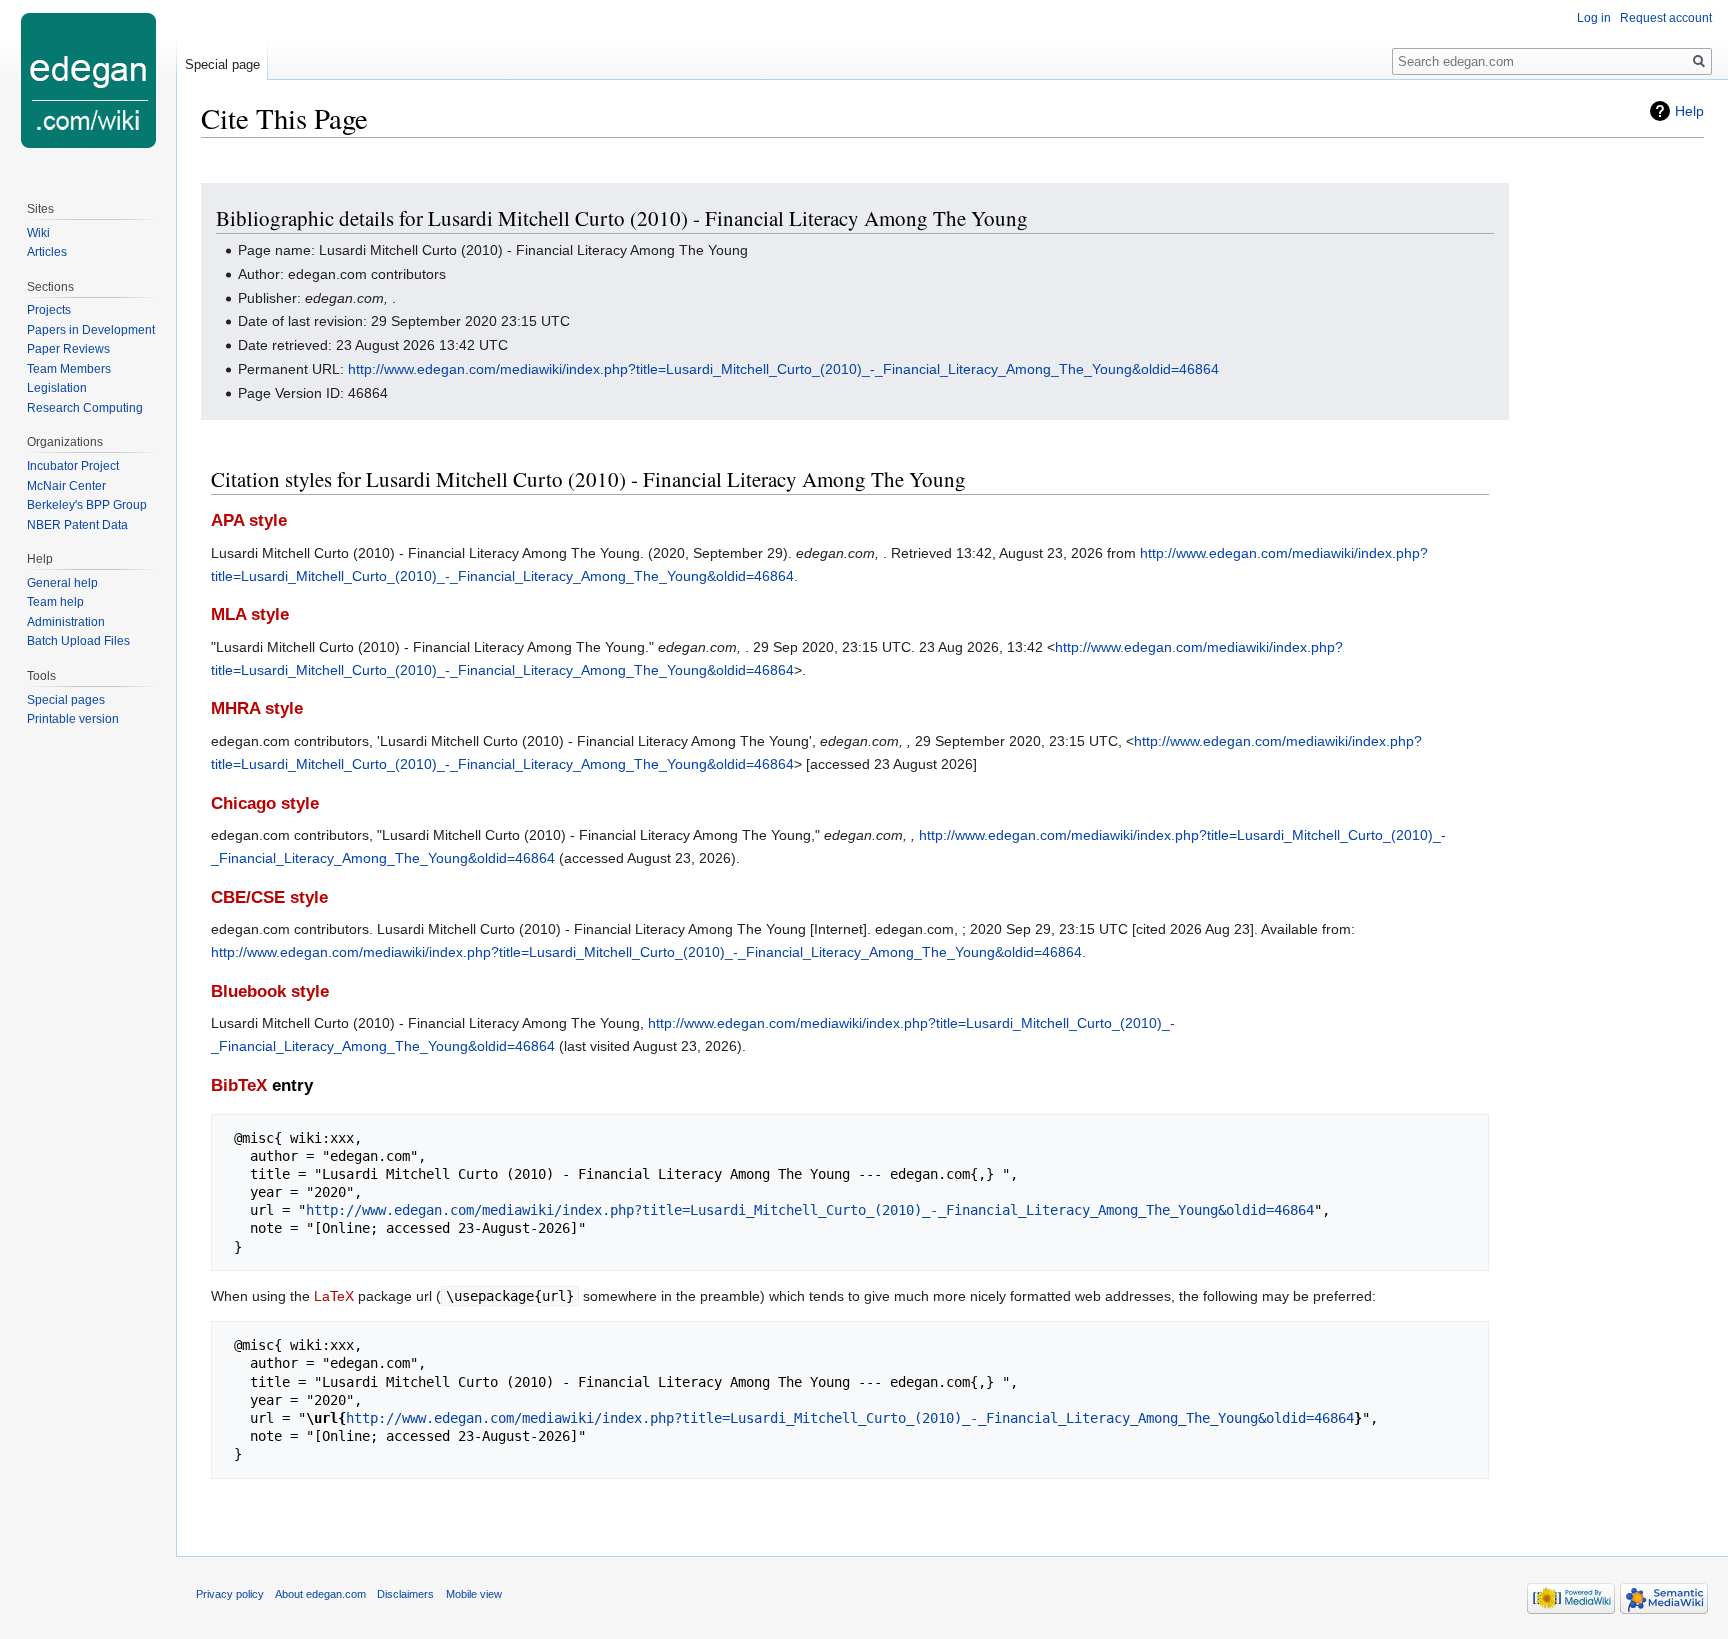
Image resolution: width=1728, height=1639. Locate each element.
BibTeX (239, 1085)
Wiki (38, 233)
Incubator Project (73, 466)
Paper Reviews (68, 349)
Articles (47, 252)
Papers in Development (91, 330)
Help (1689, 111)
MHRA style (257, 708)
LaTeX (334, 1296)
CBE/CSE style (269, 897)
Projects (49, 310)
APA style (249, 520)
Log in (1594, 18)
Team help (55, 602)
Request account (1666, 18)
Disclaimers (405, 1594)
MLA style (250, 614)
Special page (222, 64)
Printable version (73, 719)
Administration (66, 622)
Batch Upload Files (78, 641)
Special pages (66, 700)
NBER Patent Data (77, 525)
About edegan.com (320, 1594)
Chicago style (265, 803)
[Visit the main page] (88, 80)
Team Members (69, 369)
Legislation (57, 388)
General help (62, 583)
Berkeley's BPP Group (87, 505)
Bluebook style (270, 991)
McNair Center (66, 486)
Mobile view (474, 1594)
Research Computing (85, 408)
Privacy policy (230, 1594)
